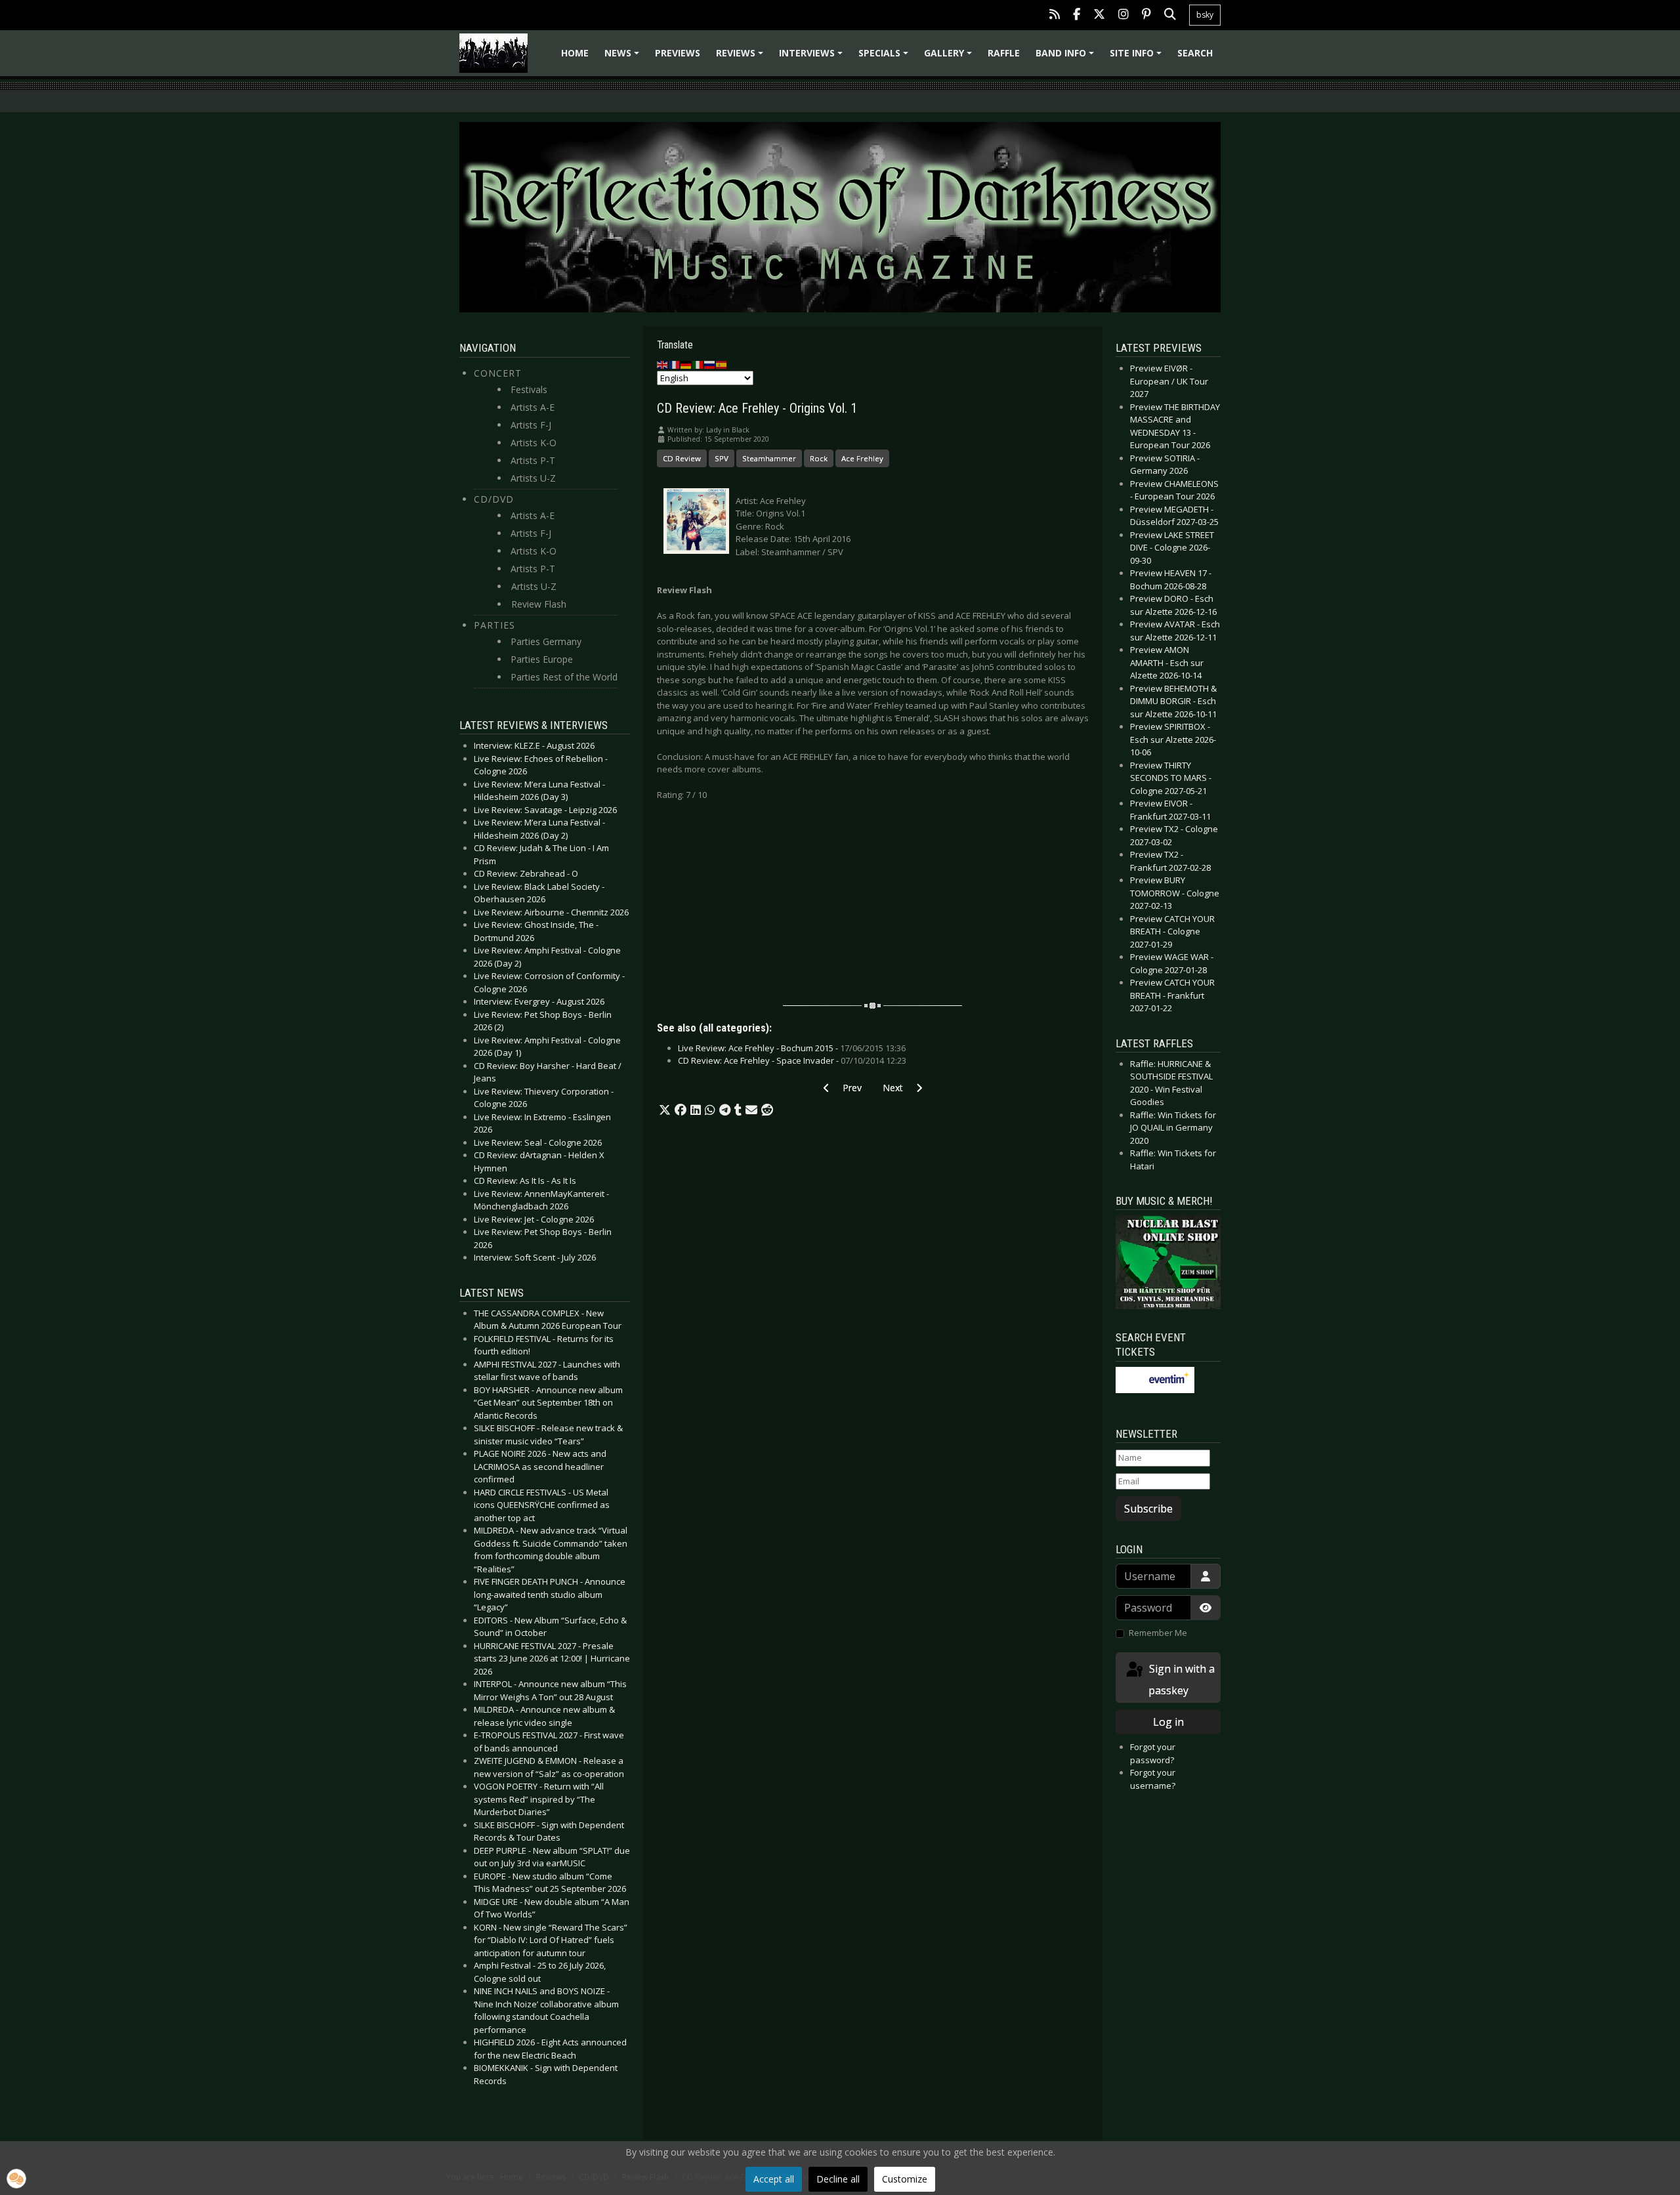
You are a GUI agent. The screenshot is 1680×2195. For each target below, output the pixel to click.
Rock (819, 458)
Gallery (950, 57)
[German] (686, 364)
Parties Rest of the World (564, 677)
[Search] (1170, 15)
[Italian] (698, 364)
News (624, 57)
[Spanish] (722, 364)
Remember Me (1158, 1633)
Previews (678, 53)
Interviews (813, 57)
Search (1195, 53)
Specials (885, 57)
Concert (498, 373)
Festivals (529, 389)
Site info (1138, 57)
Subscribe (1148, 1509)
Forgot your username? (1153, 1779)
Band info (1067, 57)
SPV (722, 458)
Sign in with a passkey (1181, 1680)
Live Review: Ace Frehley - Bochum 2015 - (792, 1048)
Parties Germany (546, 641)
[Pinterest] (1146, 15)
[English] (663, 364)
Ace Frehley (862, 458)
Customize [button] (905, 2179)
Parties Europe (542, 659)
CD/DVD (494, 499)
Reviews (742, 57)
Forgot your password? (1153, 1753)
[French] (675, 364)
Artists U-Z (533, 478)
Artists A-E (533, 407)
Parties (494, 625)
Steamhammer (769, 458)
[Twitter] (1099, 15)
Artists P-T (533, 460)
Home (575, 53)
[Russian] (710, 364)
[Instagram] (1123, 15)
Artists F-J (531, 425)
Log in (1168, 1722)
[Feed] (1055, 15)
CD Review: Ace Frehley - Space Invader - (792, 1060)
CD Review (682, 458)
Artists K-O (534, 443)
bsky (1205, 15)
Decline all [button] (838, 2179)
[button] (665, 1110)
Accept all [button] (774, 2179)
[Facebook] (1077, 15)
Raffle (1004, 53)
